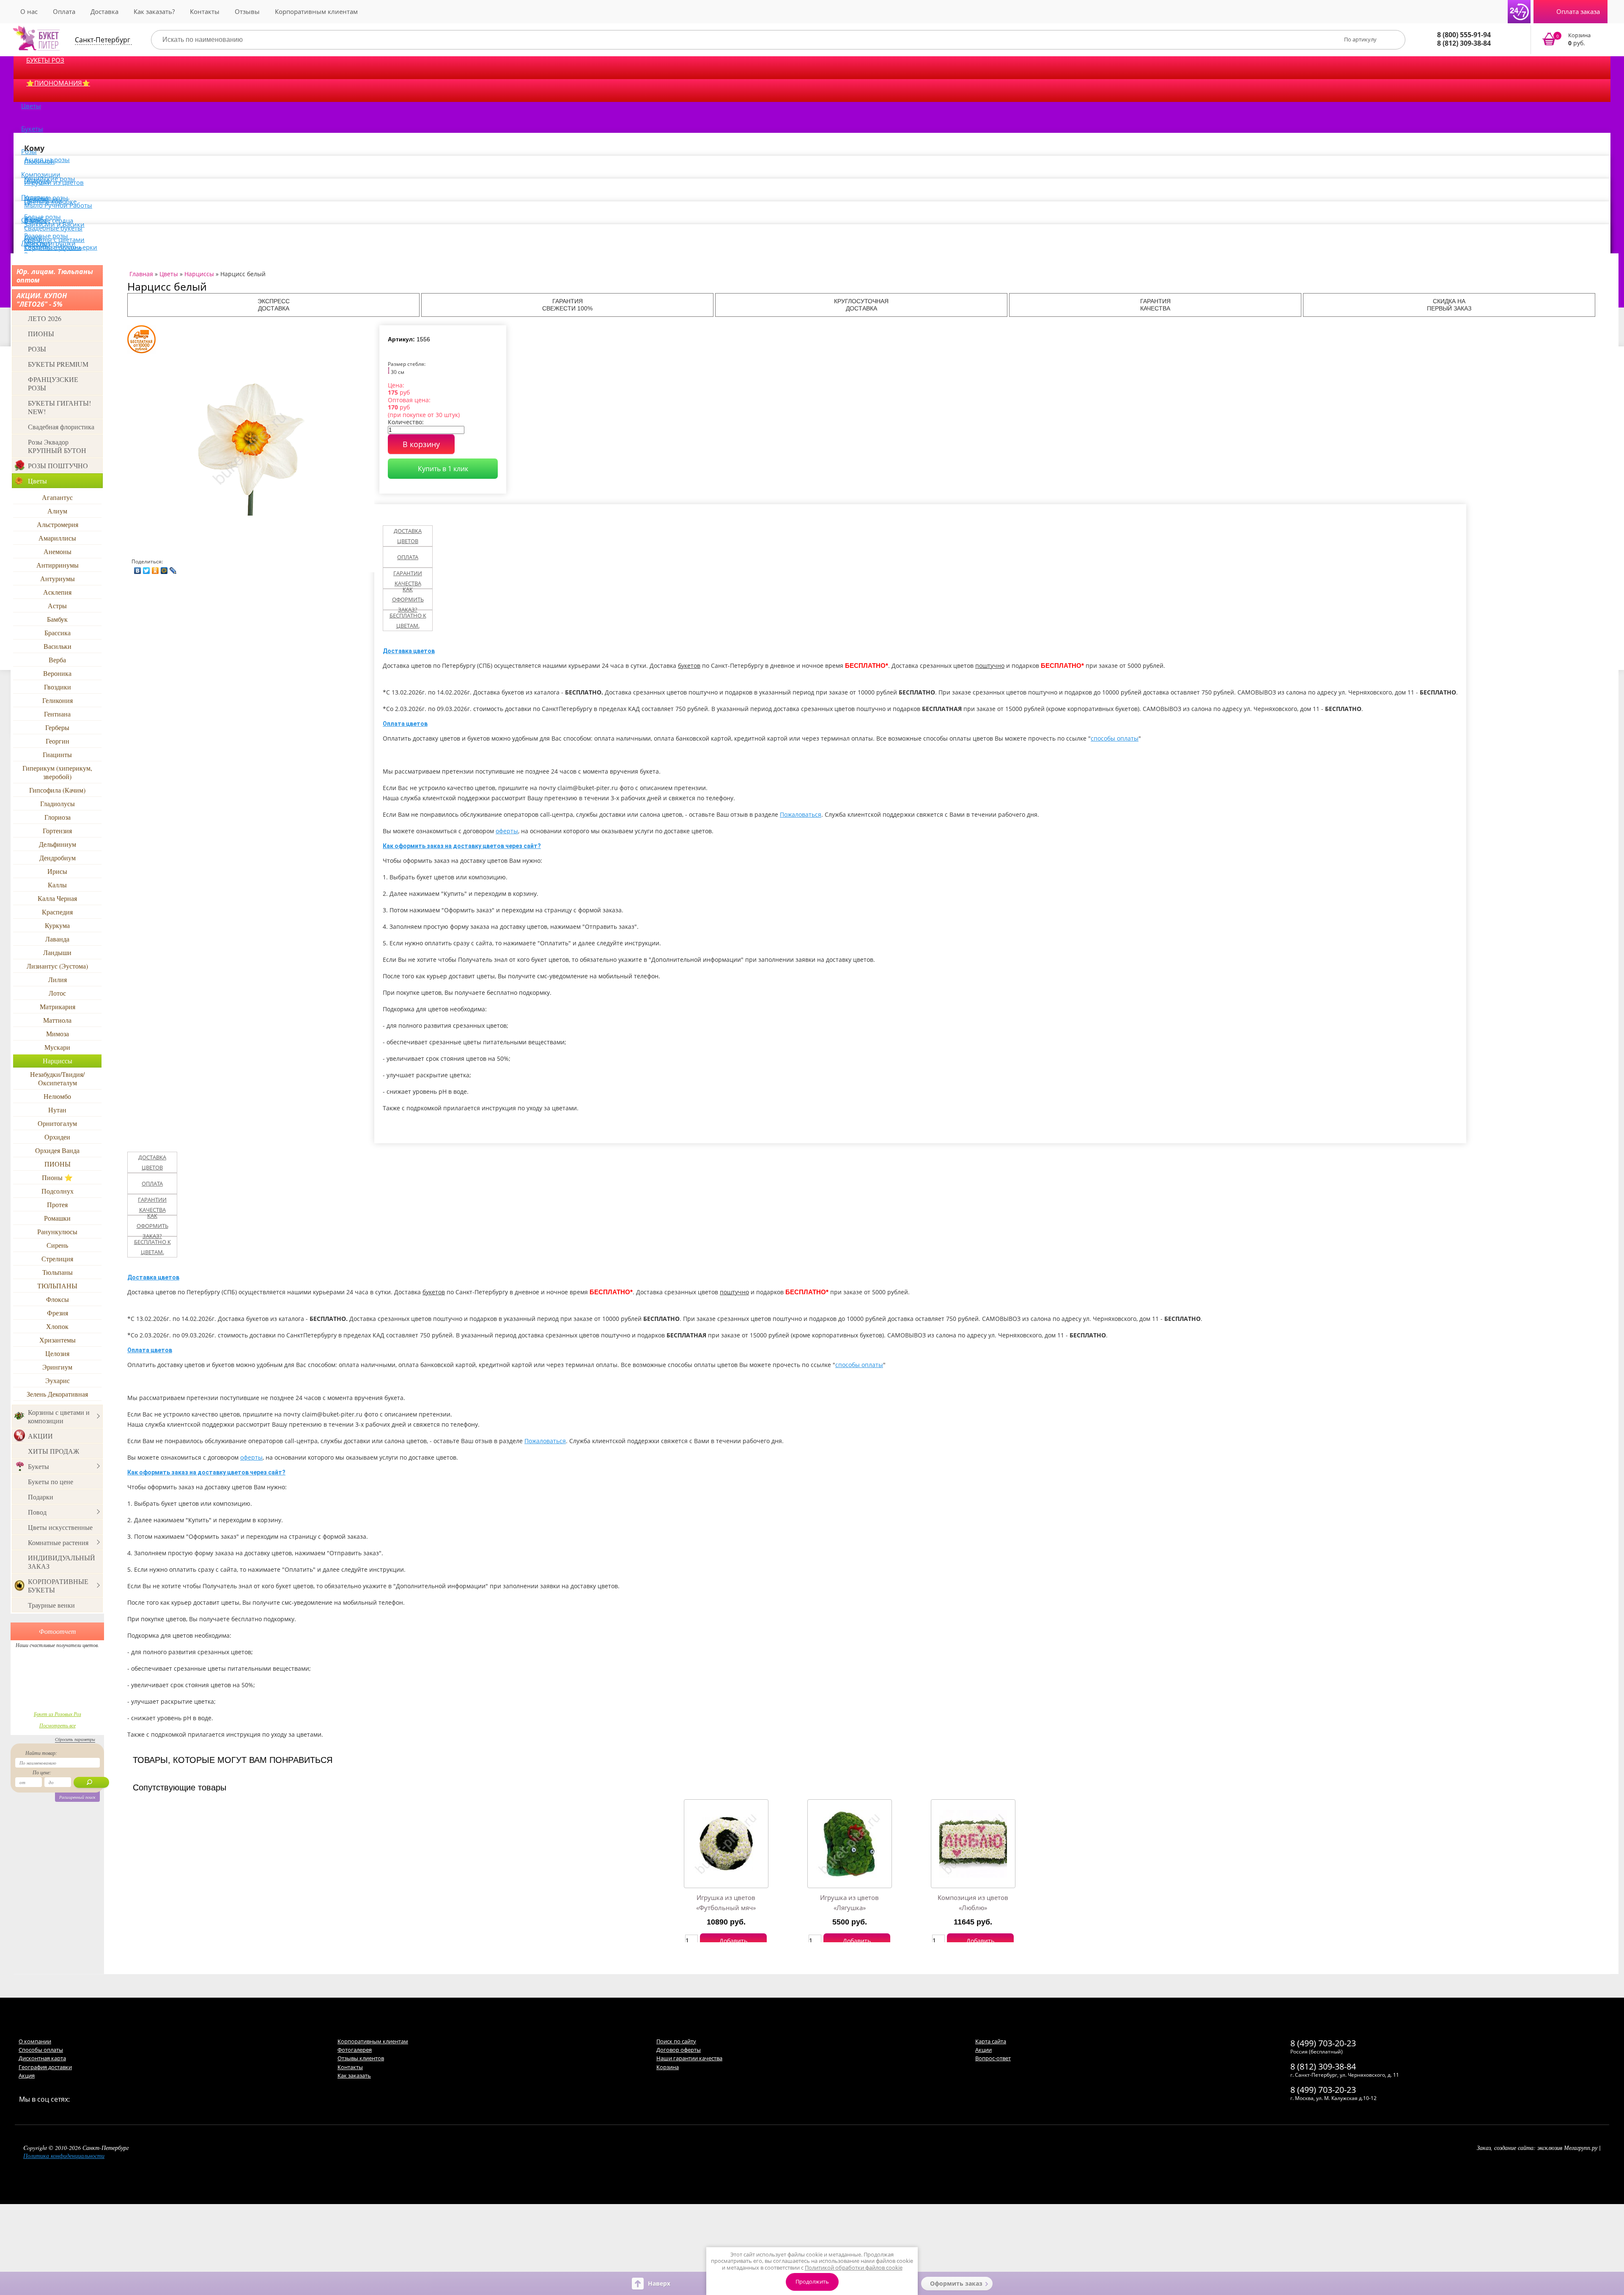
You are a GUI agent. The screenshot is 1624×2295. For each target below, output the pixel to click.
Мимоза (58, 1034)
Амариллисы (57, 538)
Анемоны (58, 551)
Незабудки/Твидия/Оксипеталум (57, 1078)
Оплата (64, 11)
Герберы (57, 727)
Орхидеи (57, 1137)
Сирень (57, 1245)
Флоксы (58, 1299)
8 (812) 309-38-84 (1464, 43)
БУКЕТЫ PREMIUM (58, 364)
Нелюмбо (57, 1096)
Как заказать (354, 2075)
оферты (507, 831)
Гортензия (57, 830)
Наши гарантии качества (689, 2058)
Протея (57, 1204)
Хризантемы (58, 1340)
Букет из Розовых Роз (58, 1714)
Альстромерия (58, 524)
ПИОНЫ (41, 334)
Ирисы (57, 871)
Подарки (41, 1497)
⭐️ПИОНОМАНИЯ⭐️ (58, 83)
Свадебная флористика (61, 427)
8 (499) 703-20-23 (1323, 2043)
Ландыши (57, 952)
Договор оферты (679, 2050)
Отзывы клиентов (361, 2058)
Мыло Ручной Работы (58, 205)
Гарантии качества (408, 578)
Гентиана (57, 714)
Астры (57, 605)
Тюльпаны (58, 1272)
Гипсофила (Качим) (57, 790)
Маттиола (57, 1020)
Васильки (58, 646)
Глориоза (58, 817)
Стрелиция (57, 1259)
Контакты (205, 11)
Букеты (32, 129)
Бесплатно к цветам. (408, 620)
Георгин (58, 741)
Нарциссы (58, 1061)
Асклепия (57, 592)
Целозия (57, 1353)
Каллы (57, 885)
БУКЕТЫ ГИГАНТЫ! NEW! (59, 407)
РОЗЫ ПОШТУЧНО (58, 465)
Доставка (104, 11)
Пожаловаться (801, 814)
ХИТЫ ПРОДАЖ (53, 1451)
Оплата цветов (405, 724)
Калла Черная (57, 898)
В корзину (421, 444)
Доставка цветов (408, 536)
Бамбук (57, 619)
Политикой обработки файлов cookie (854, 2268)
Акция (27, 2075)
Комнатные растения (58, 1542)
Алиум (57, 511)
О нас (29, 11)
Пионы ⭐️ (57, 1177)
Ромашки (57, 1218)
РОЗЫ (37, 349)
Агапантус (57, 497)
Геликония (58, 700)
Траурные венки (51, 1605)
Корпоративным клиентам (316, 11)
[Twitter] (147, 568)
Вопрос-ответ (993, 2058)
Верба (57, 660)
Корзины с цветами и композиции (59, 1416)
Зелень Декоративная (57, 1394)
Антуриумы (58, 578)
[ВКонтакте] (138, 568)
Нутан (57, 1110)
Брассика (58, 633)
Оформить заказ (956, 2283)
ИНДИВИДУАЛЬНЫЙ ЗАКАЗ (62, 1562)
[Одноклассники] (155, 568)
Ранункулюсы (57, 1231)
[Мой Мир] (164, 568)
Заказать (1572, 40)
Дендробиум (58, 858)
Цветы (31, 106)
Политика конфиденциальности (64, 2156)
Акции (983, 2050)
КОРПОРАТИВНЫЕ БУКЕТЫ (58, 1585)
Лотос (57, 993)
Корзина (668, 2067)
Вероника (57, 673)
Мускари (57, 1047)
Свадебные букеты (53, 228)
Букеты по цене (51, 1481)
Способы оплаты (41, 2050)
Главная (141, 274)
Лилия (58, 979)
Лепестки (36, 243)
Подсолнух (58, 1191)
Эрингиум (57, 1367)
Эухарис (58, 1380)
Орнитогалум (57, 1123)
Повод (37, 1512)
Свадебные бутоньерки (61, 247)
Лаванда (57, 939)
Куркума (57, 925)
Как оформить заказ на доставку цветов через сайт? (462, 846)
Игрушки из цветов (54, 182)
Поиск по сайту (676, 2041)
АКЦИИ (40, 1436)
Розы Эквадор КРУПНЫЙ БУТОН (57, 446)
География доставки (45, 2067)
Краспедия (57, 912)
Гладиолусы (58, 803)
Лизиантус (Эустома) (57, 966)
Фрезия (58, 1313)
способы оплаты (1115, 738)
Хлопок (57, 1326)
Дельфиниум (58, 844)
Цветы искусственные (60, 1527)
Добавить (733, 1941)
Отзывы (247, 11)
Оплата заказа (1578, 11)
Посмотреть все (58, 1725)
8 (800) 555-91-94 (1464, 35)
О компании (35, 2041)
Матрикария (58, 1006)
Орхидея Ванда (57, 1150)
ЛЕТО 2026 (45, 318)
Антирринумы (58, 565)
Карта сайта (991, 2041)
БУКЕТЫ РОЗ (45, 60)
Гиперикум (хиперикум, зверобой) (57, 772)
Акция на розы (47, 159)
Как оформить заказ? (408, 599)
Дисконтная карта (42, 2058)
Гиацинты (57, 754)
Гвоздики (58, 687)
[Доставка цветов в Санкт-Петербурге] (36, 38)
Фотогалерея (355, 2050)
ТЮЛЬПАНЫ (57, 1286)
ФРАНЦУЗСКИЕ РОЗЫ (53, 383)
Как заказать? (154, 11)
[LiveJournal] (173, 568)
